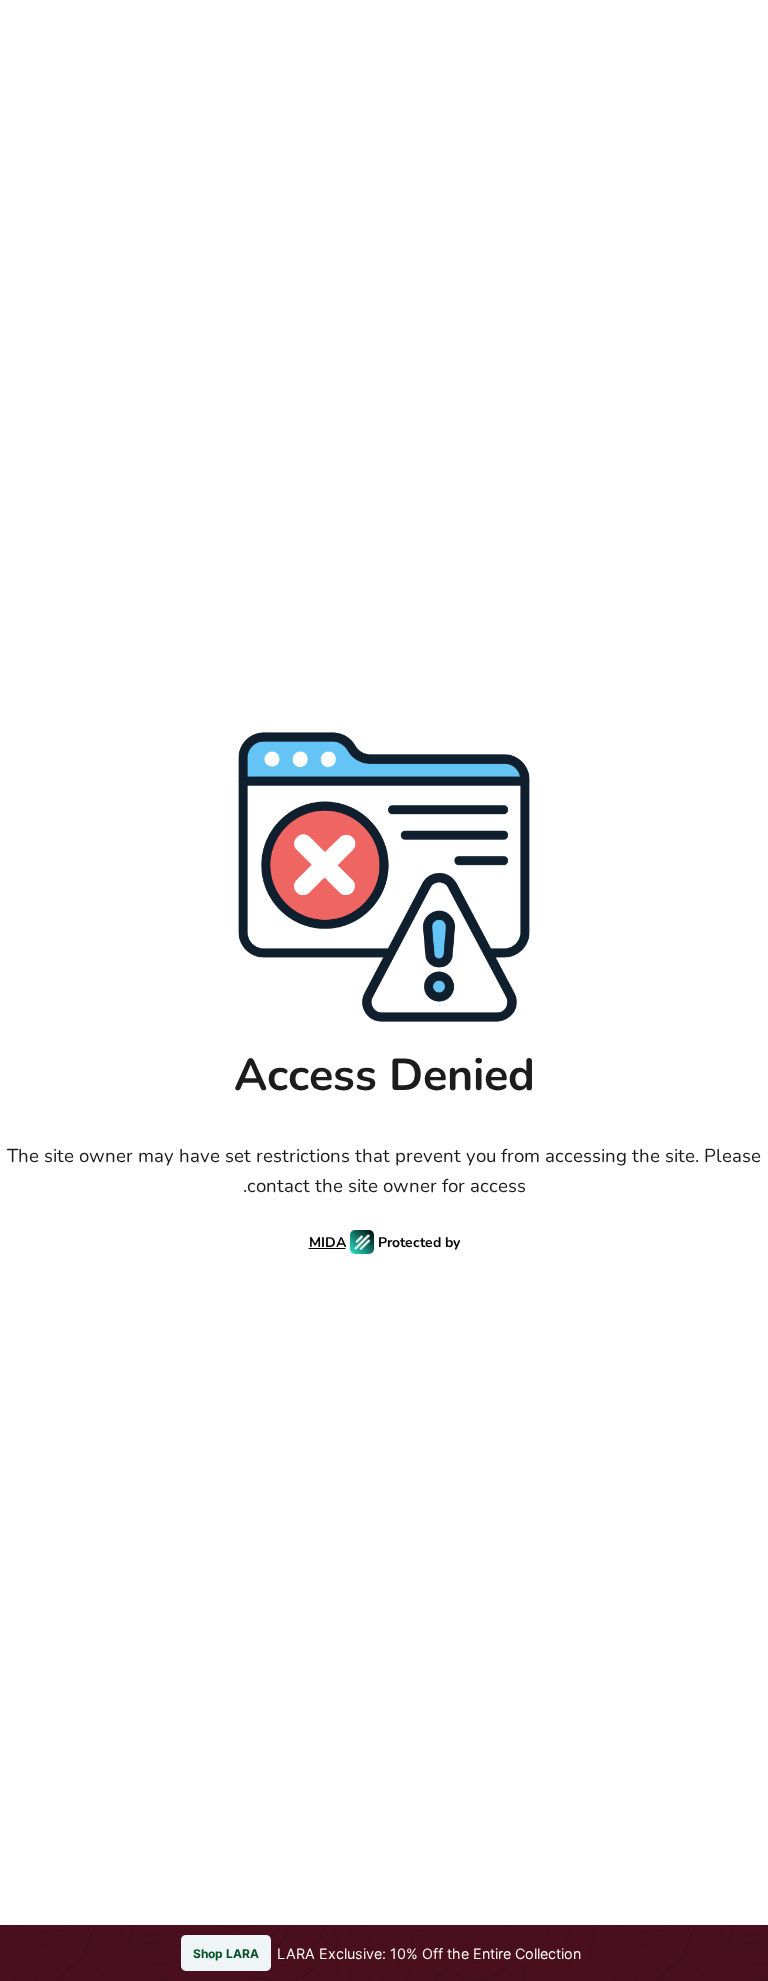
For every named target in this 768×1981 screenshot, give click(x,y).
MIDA (327, 1242)
